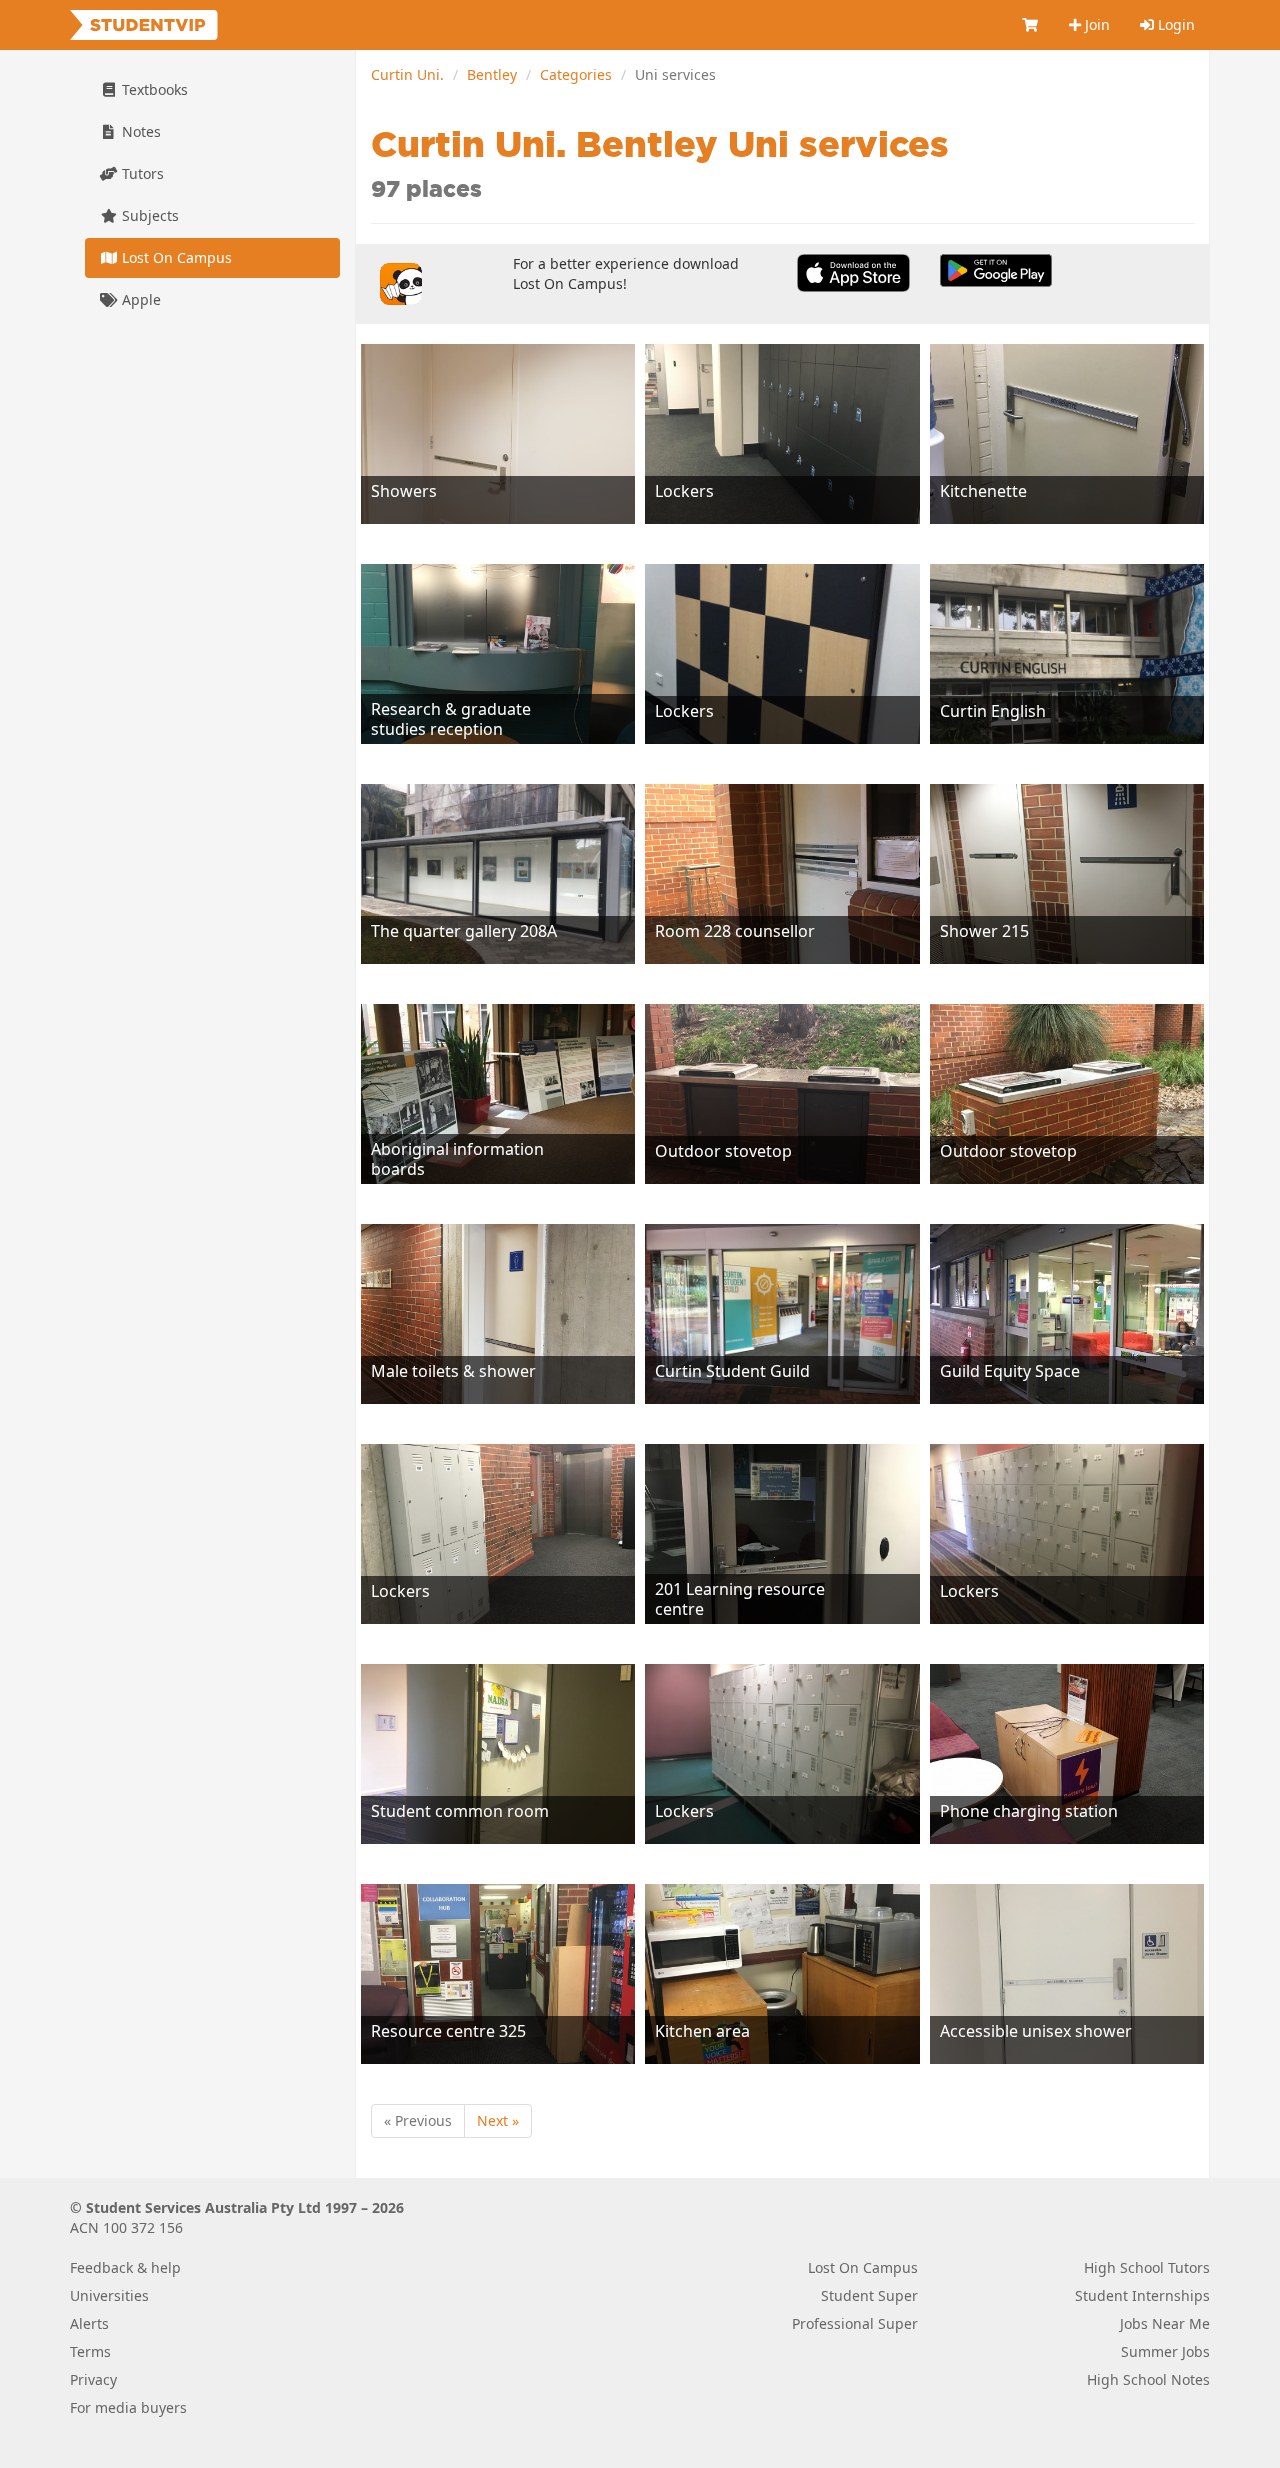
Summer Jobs (1165, 2351)
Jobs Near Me (1165, 2323)
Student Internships (1142, 2295)
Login (1174, 24)
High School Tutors (1147, 2267)
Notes (139, 131)
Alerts (89, 2323)
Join (1095, 24)
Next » (498, 2120)
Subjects (148, 215)
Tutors (141, 173)
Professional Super (855, 2323)
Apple (139, 299)
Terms (90, 2351)
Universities (109, 2295)
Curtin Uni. (407, 74)
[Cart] (1031, 25)
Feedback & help (125, 2267)
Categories (576, 74)
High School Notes (1148, 2379)
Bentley (492, 74)
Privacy (93, 2379)
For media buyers (128, 2407)
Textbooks (153, 89)
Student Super (869, 2295)
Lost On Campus (175, 257)
